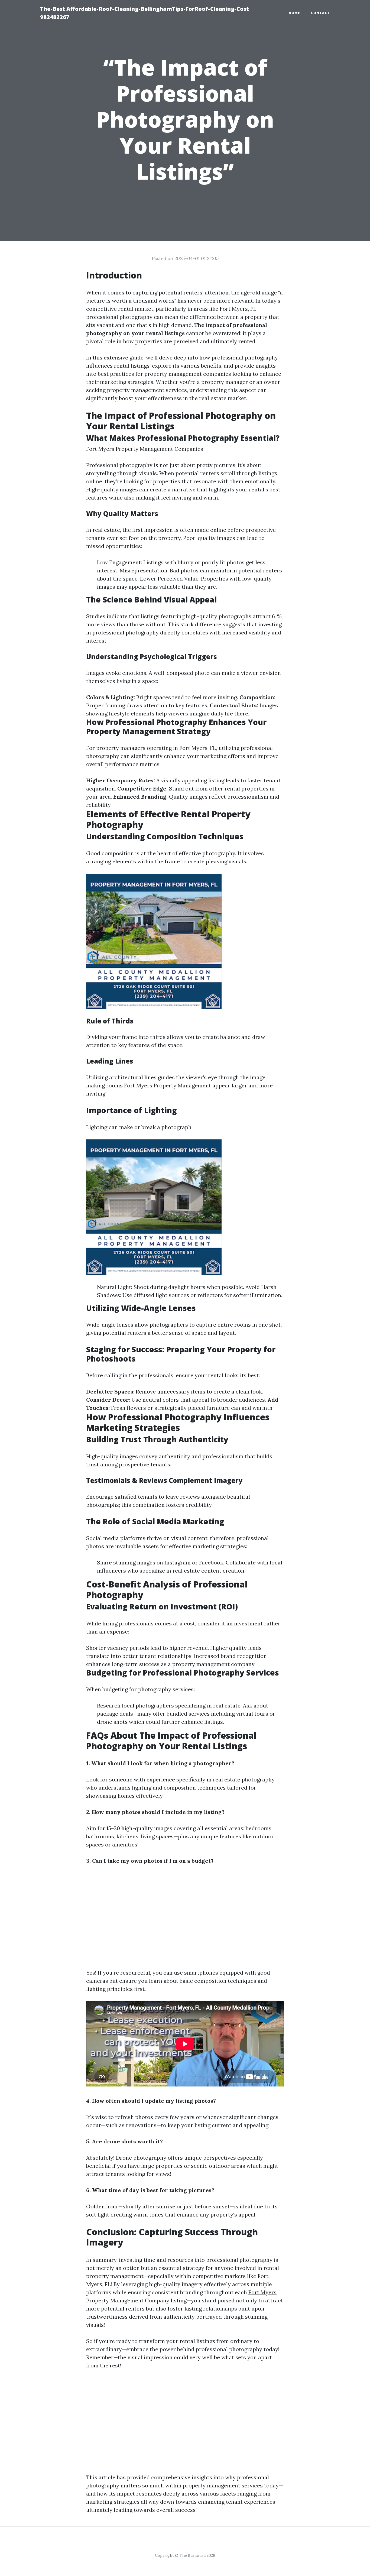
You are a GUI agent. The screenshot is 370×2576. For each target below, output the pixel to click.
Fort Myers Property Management (168, 1085)
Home (294, 13)
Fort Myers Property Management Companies (145, 449)
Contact (320, 13)
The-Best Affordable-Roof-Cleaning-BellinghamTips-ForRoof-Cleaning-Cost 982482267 (145, 13)
